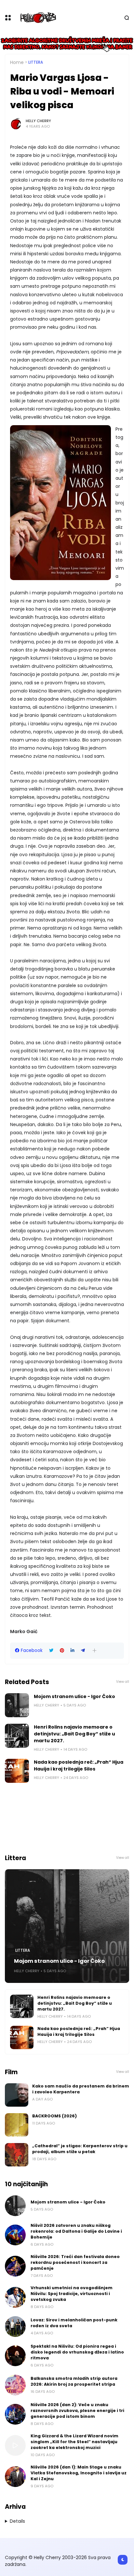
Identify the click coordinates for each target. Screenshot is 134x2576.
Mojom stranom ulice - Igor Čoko (74, 1696)
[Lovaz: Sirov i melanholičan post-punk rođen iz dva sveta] (15, 2327)
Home (17, 62)
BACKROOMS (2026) (54, 2116)
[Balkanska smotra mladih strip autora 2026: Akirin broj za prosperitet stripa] (15, 2385)
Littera (36, 62)
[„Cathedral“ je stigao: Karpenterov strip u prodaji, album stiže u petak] (17, 2155)
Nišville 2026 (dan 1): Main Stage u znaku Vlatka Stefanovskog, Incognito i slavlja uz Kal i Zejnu (79, 2473)
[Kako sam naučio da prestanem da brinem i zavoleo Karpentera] (17, 2095)
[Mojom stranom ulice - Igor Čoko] (17, 1705)
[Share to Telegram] (83, 1650)
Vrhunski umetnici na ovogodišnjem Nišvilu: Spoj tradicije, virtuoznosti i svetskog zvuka (72, 2294)
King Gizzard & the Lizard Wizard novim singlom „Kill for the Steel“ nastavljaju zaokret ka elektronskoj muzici (74, 2442)
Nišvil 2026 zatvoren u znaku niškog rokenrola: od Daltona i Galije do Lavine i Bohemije (76, 2231)
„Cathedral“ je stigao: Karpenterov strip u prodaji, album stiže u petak (80, 2149)
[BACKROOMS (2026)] (17, 2125)
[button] (94, 1650)
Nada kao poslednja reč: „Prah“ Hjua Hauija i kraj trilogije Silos (79, 1765)
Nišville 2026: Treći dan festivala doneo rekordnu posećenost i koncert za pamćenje (75, 2262)
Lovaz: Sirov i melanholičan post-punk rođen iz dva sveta (74, 2323)
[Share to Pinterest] (62, 1650)
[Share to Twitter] (51, 1650)
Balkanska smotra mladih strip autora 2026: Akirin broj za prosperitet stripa (74, 2381)
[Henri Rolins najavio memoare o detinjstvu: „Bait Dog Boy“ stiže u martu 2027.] (17, 1736)
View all (123, 1682)
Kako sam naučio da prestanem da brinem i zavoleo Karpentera (81, 2089)
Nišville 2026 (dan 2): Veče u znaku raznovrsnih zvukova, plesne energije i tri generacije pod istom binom (77, 2411)
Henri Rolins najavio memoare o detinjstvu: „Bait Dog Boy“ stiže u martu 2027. (74, 1734)
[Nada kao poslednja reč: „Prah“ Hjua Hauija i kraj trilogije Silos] (17, 1771)
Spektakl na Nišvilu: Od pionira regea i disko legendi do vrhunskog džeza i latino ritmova (77, 2352)
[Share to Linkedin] (73, 1650)
